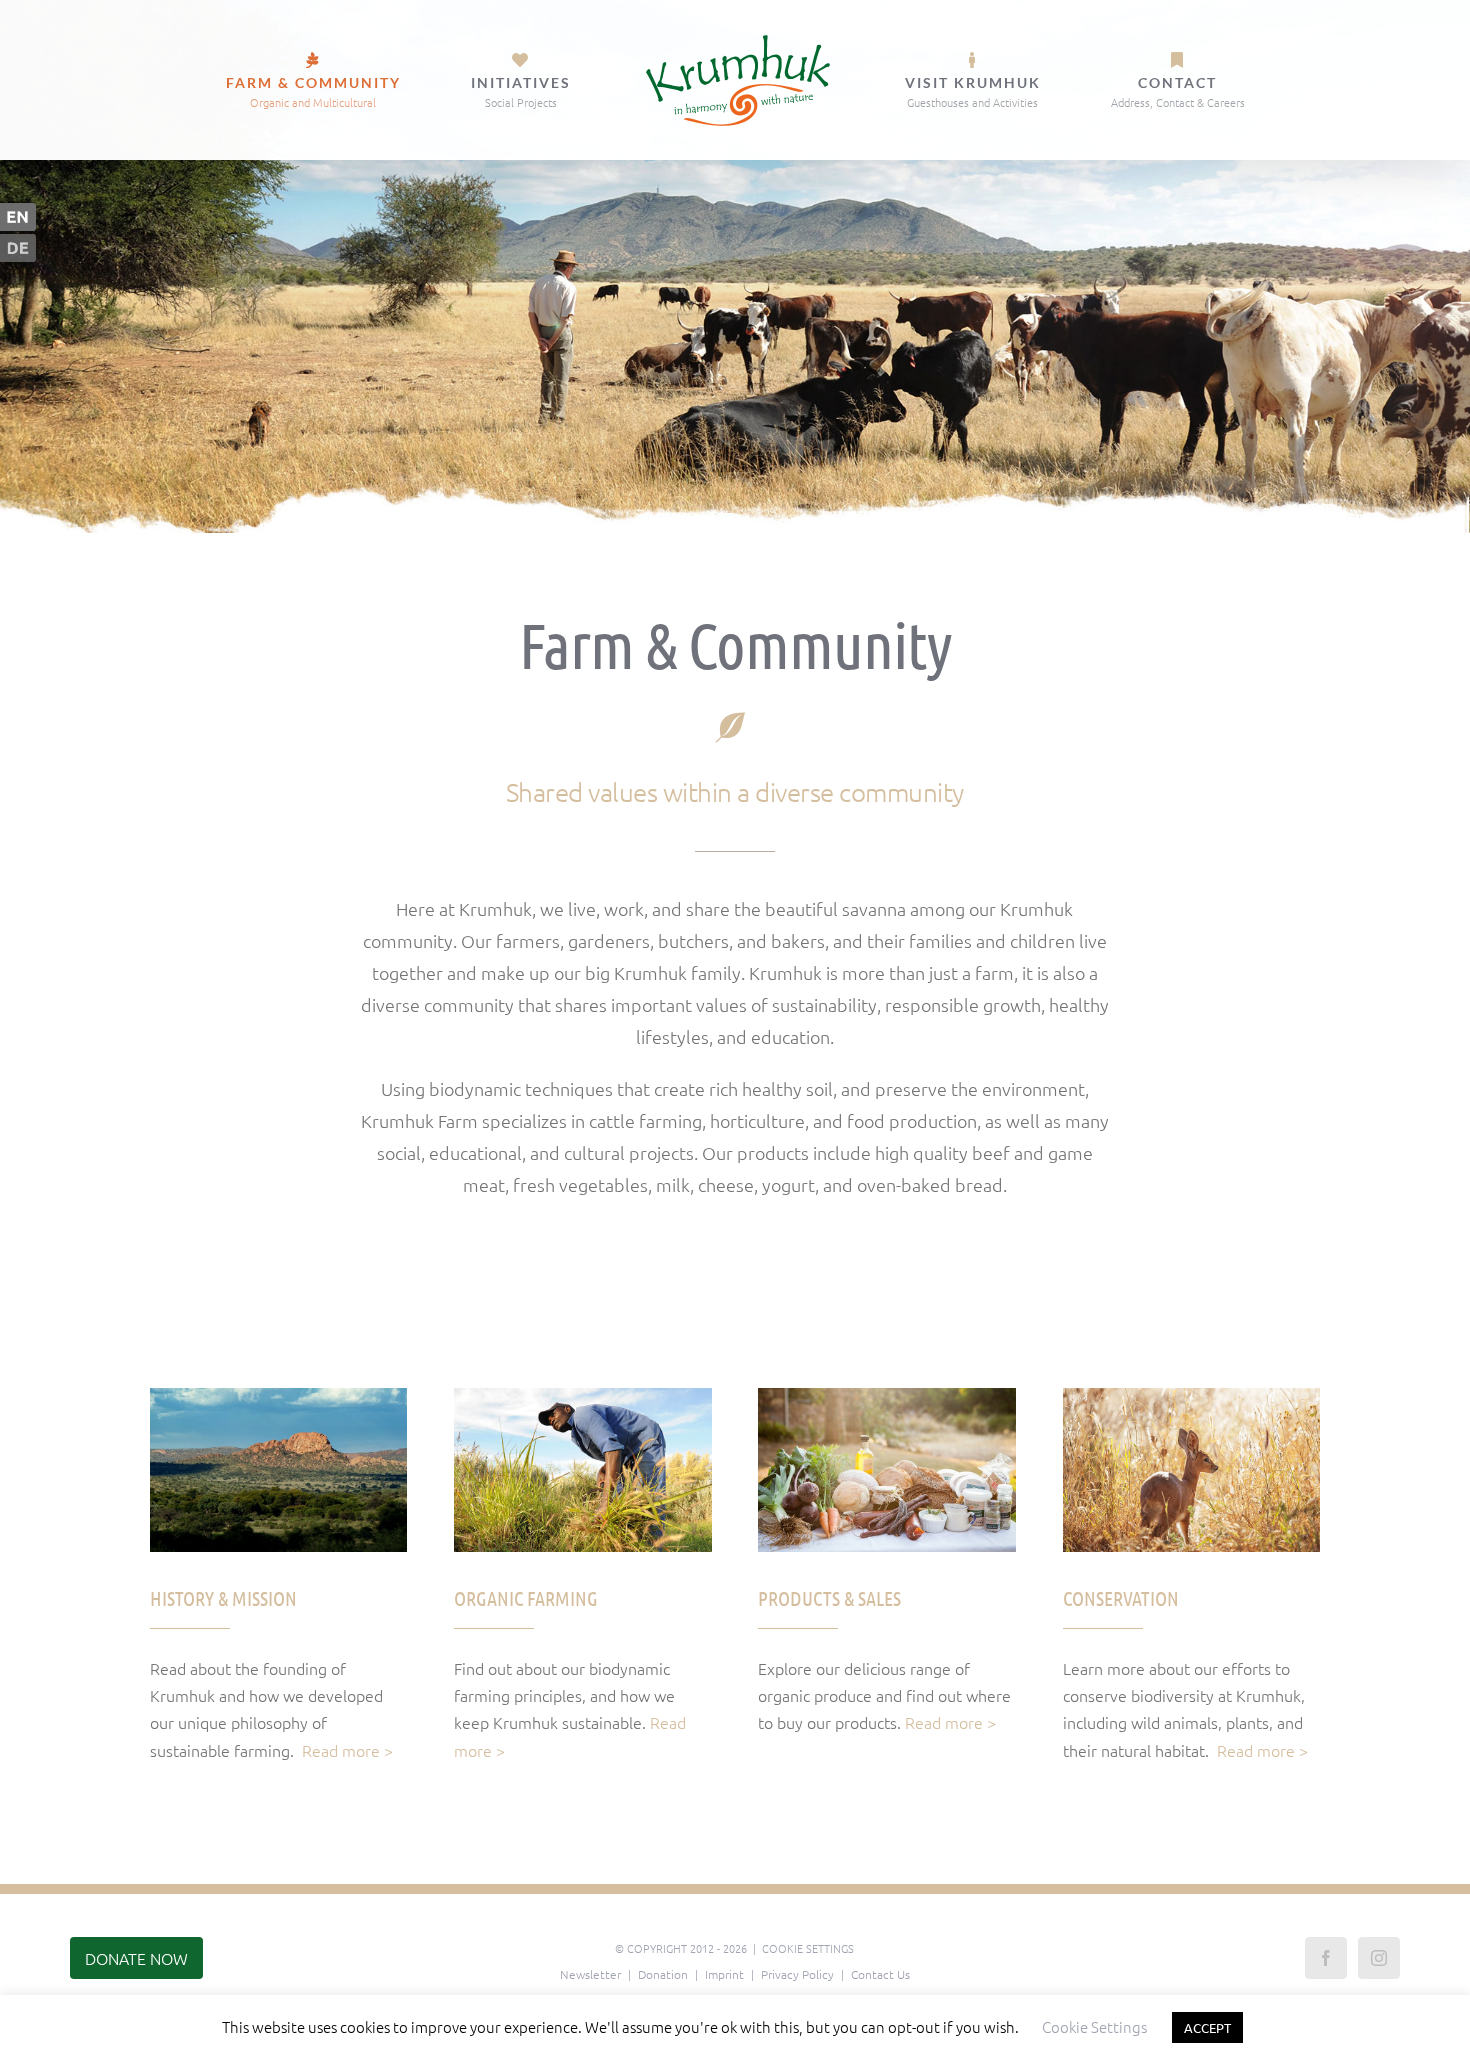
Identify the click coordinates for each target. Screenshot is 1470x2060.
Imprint (724, 1974)
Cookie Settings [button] (808, 1948)
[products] (886, 1396)
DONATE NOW (136, 1958)
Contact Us (880, 1974)
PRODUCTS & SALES (829, 1598)
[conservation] (1191, 1396)
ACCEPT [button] (1207, 2027)
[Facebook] (1326, 1958)
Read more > (347, 1750)
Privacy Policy (797, 1974)
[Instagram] (1379, 1958)
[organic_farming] (582, 1396)
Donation (663, 1974)
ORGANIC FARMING (526, 1598)
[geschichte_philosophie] (278, 1396)
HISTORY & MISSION (223, 1598)
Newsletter (590, 1974)
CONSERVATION (1121, 1598)
